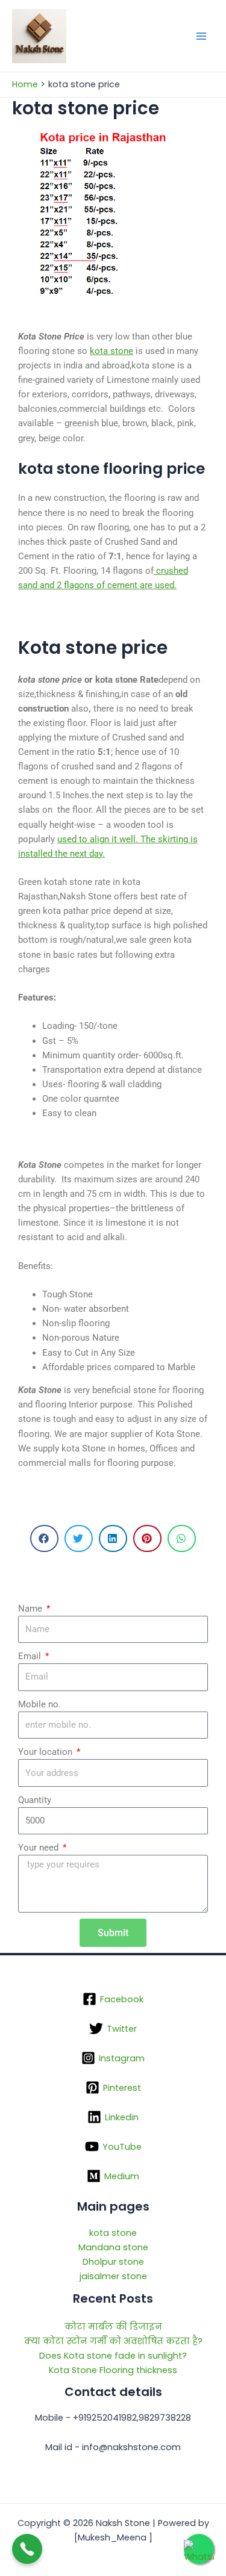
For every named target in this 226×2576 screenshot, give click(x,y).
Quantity (35, 1800)
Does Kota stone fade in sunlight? (113, 2356)
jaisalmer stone (113, 2276)
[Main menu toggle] (201, 36)
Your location (46, 1752)
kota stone (111, 351)
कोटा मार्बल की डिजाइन (113, 2327)
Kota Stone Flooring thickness (113, 2370)
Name (31, 1609)
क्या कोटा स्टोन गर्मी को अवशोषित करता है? (113, 2341)
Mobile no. (39, 1704)
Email (31, 1656)
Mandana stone (113, 2247)
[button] (44, 1538)
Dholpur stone (113, 2262)
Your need (39, 1848)
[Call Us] (27, 2549)
